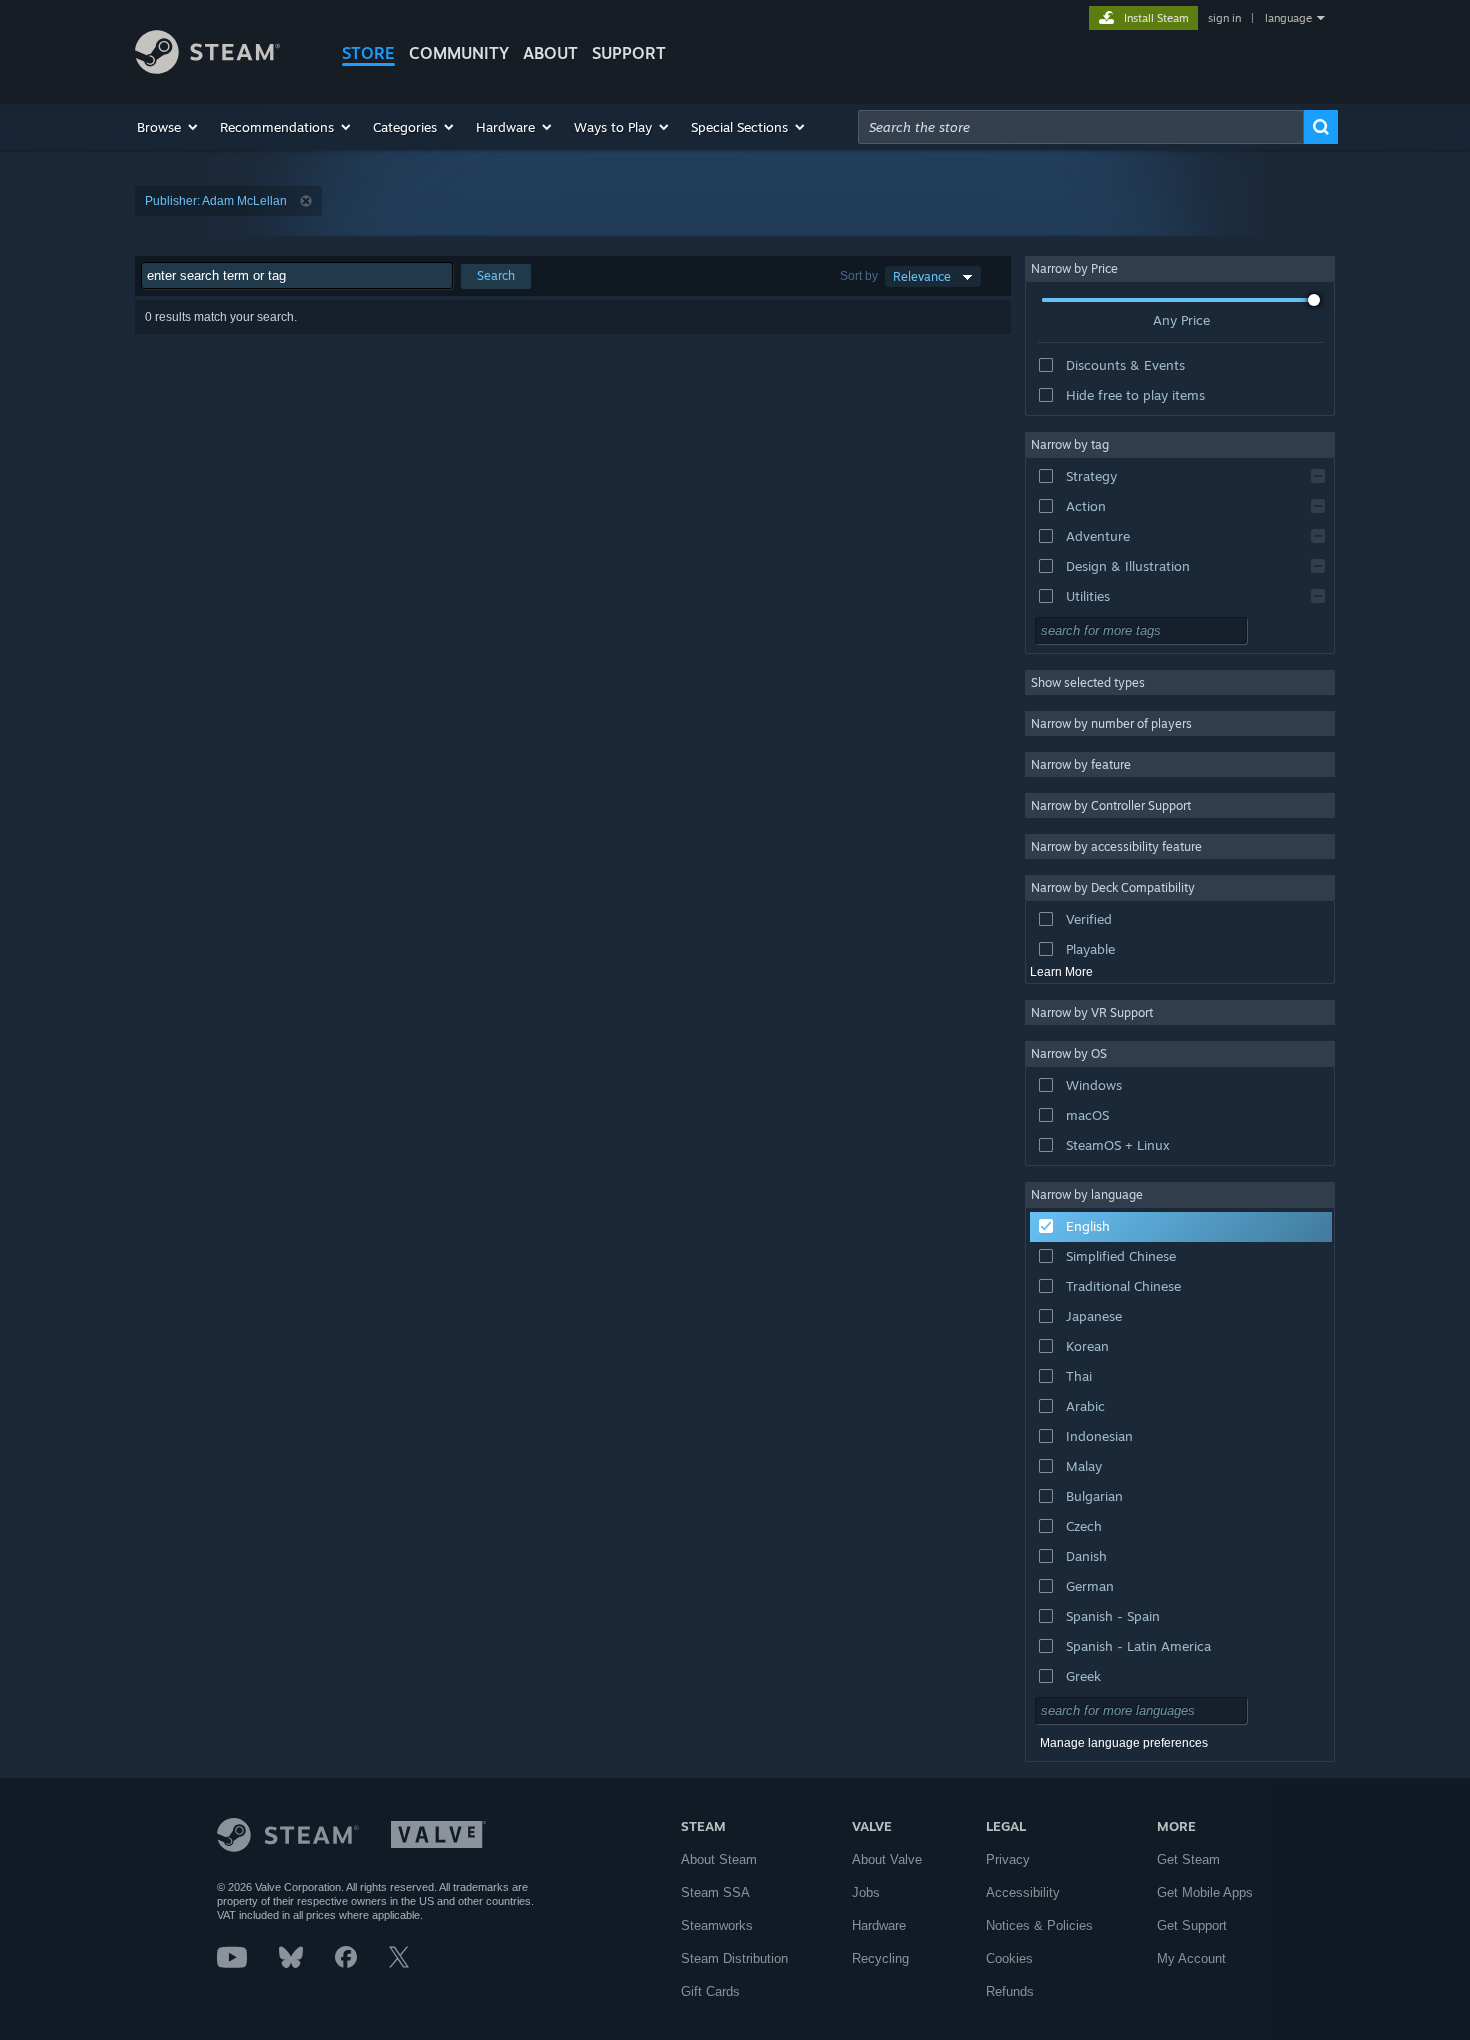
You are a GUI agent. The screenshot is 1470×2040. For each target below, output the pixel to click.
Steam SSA (715, 1892)
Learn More (1061, 972)
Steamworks (717, 1925)
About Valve (887, 1859)
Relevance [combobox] (922, 276)
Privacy (1008, 1859)
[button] (168, 127)
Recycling (880, 1958)
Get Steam (1188, 1859)
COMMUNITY (459, 53)
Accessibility (1023, 1892)
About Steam (719, 1859)
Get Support (1192, 1925)
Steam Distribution (734, 1958)
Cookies (1009, 1958)
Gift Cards (710, 1991)
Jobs (866, 1892)
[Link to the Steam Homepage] (207, 68)
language (1288, 18)
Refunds (1010, 1991)
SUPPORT (629, 53)
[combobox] (1081, 127)
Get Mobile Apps (1205, 1892)
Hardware (879, 1925)
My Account (1191, 1958)
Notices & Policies (1039, 1925)
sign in (1224, 18)
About (550, 53)
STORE (368, 53)
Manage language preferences (1124, 1743)
